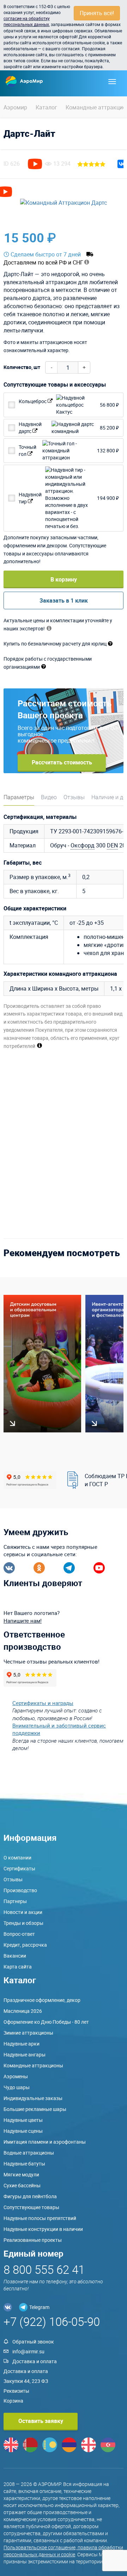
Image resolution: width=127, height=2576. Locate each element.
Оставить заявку (41, 2421)
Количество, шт (22, 367)
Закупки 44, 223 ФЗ (26, 2381)
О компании (17, 1858)
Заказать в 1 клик (64, 600)
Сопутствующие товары (31, 2207)
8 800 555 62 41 (44, 2269)
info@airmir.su (28, 2351)
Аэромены (16, 2076)
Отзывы (74, 797)
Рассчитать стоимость (62, 762)
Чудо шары (17, 2087)
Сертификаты (19, 1868)
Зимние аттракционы (28, 2033)
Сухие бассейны (22, 2185)
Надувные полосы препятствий (40, 2218)
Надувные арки (22, 2044)
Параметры (19, 797)
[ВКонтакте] (122, 164)
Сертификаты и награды (43, 1703)
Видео (49, 797)
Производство (20, 1890)
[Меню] (112, 82)
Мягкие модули (21, 2174)
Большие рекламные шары (35, 2109)
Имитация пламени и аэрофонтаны (45, 2142)
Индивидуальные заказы (33, 2098)
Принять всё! (97, 13)
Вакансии (15, 1956)
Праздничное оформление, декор (42, 2000)
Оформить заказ (91, 238)
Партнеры (15, 1901)
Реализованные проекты (33, 2240)
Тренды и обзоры (23, 1923)
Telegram (39, 2307)
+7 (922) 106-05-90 (52, 2321)
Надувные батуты (24, 2164)
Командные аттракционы (33, 2065)
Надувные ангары (25, 2055)
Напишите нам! (23, 1621)
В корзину (64, 579)
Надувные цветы (23, 2120)
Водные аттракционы (29, 2153)
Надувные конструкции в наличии (43, 2229)
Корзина (13, 2401)
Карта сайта (18, 1967)
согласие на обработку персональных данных (27, 21)
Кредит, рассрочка (25, 1945)
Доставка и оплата (35, 2361)
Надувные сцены (23, 2131)
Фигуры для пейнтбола (30, 2196)
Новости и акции (23, 1912)
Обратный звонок (33, 2342)
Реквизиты (16, 2391)
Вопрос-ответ (19, 1934)
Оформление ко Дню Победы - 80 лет (46, 2022)
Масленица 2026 (23, 2011)
